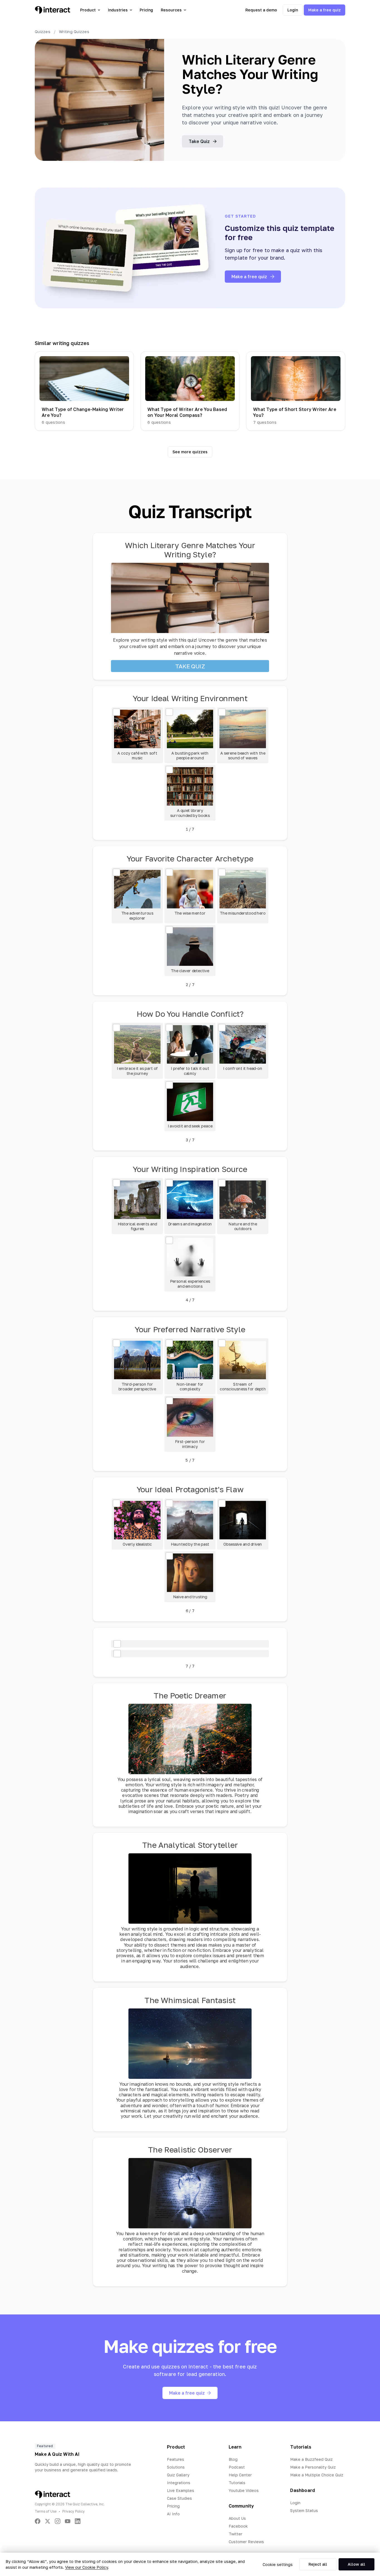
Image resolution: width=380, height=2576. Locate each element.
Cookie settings (278, 2564)
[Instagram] (58, 2521)
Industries (118, 10)
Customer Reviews (246, 2542)
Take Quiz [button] (199, 141)
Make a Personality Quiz (313, 2467)
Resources (171, 10)
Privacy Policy (74, 2511)
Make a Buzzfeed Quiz (311, 2459)
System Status (304, 2510)
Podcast (237, 2467)
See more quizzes (190, 452)
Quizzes (43, 32)
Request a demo (261, 10)
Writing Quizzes (74, 32)
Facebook (238, 2526)
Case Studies (179, 2498)
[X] (48, 2521)
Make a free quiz (325, 10)
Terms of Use (46, 2511)
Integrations (179, 2483)
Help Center (240, 2475)
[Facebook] (38, 2521)
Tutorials (237, 2483)
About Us (237, 2518)
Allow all (356, 2564)
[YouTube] (68, 2521)
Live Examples (181, 2490)
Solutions (176, 2467)
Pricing (146, 10)
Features (176, 2459)
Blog (233, 2459)
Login (293, 10)
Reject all (318, 2564)
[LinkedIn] (78, 2521)
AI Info (173, 2514)
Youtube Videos (244, 2490)
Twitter (235, 2534)
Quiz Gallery (178, 2475)
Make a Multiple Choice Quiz (317, 2475)
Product (88, 10)
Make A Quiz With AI (57, 2454)
